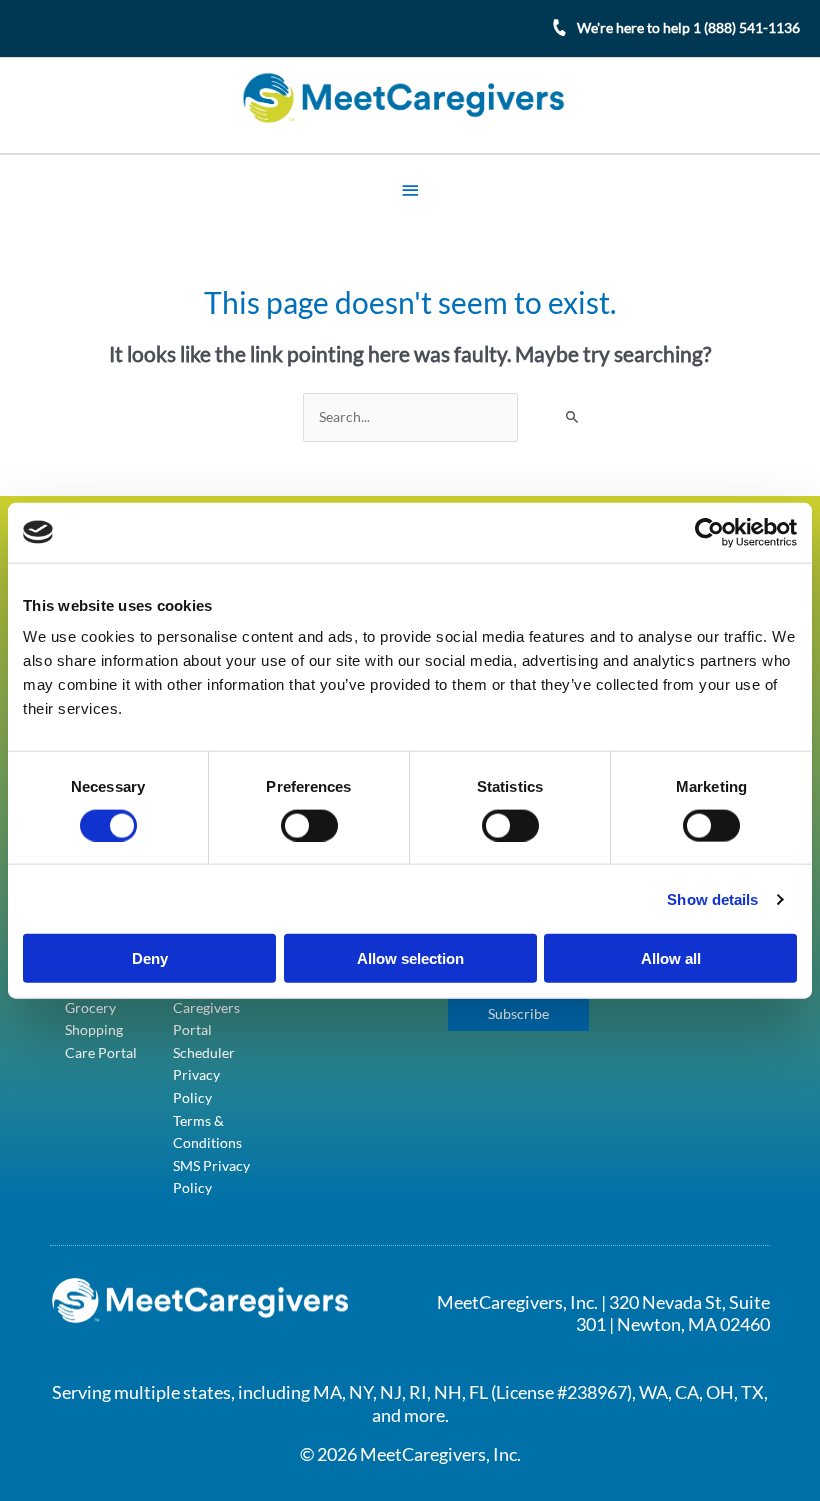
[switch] (309, 825)
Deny (150, 958)
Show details (712, 898)
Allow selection (410, 958)
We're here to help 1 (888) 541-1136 (688, 27)
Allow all (671, 958)
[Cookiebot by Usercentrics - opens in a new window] (709, 532)
